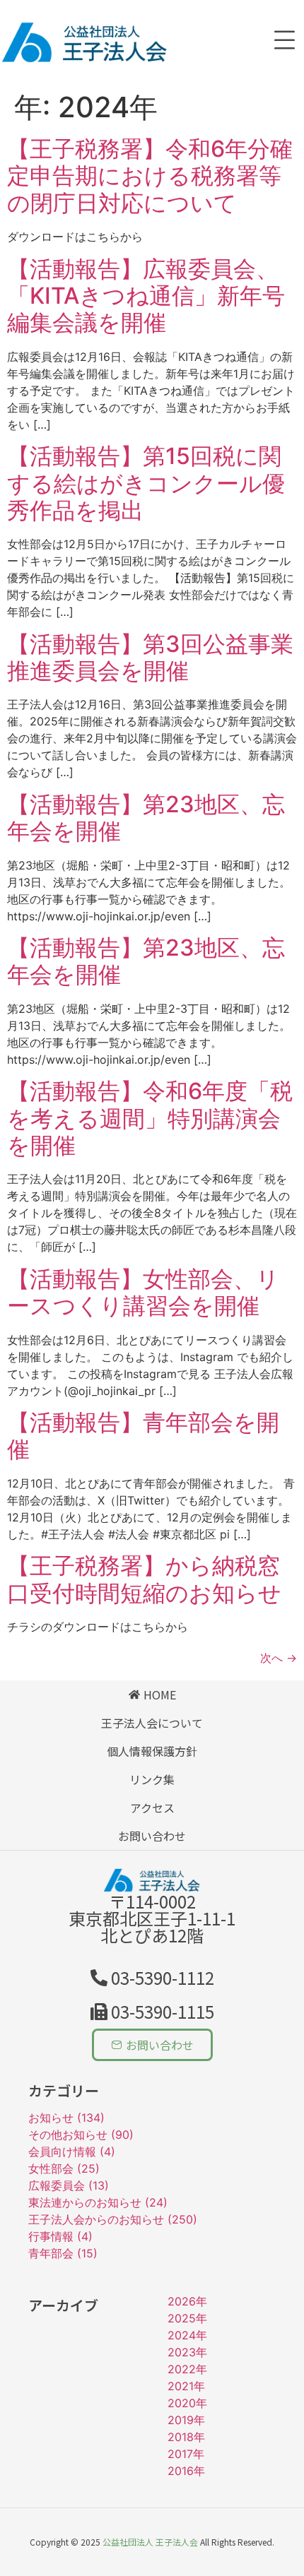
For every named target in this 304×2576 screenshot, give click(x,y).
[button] (152, 2012)
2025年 (187, 2318)
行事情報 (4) (60, 2236)
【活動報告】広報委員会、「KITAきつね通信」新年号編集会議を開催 (146, 296)
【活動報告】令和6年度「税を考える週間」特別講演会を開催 (150, 1118)
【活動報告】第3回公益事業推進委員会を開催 (150, 657)
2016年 (186, 2471)
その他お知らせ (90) (81, 2135)
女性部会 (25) (64, 2168)
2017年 (186, 2454)
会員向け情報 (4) (72, 2151)
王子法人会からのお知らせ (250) (113, 2219)
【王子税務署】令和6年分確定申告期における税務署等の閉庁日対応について (150, 176)
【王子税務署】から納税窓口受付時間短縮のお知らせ (144, 1579)
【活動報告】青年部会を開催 (143, 1436)
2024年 (187, 2335)
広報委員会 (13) (69, 2185)
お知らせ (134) (66, 2118)
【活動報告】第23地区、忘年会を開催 (146, 818)
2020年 (187, 2403)
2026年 (187, 2301)
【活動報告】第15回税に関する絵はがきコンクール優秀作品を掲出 (146, 483)
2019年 (186, 2420)
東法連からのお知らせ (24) (98, 2202)
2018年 (186, 2437)
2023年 (187, 2352)
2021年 (186, 2386)
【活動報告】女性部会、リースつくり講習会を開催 (143, 1292)
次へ (279, 1658)
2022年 (187, 2369)
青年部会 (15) (63, 2253)
